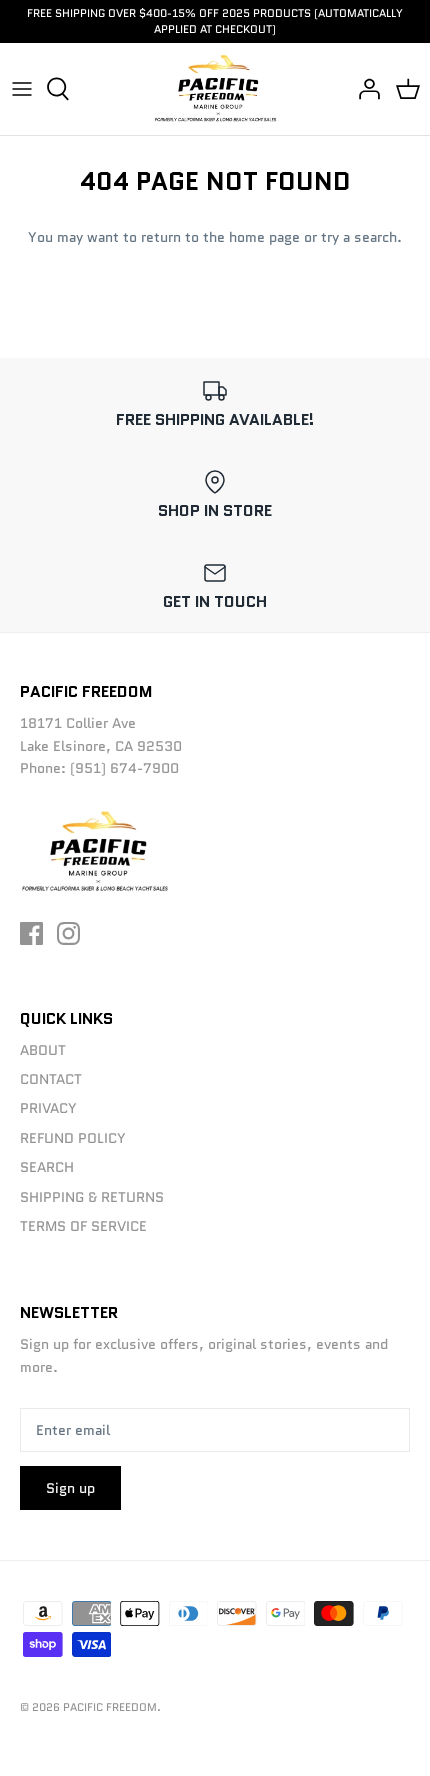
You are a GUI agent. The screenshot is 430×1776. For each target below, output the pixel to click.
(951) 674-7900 (124, 768)
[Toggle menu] (22, 89)
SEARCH (47, 1167)
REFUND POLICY (73, 1138)
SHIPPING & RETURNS (92, 1197)
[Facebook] (31, 933)
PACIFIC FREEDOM (110, 1707)
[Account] (364, 89)
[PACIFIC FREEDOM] (215, 89)
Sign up (70, 1488)
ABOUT (43, 1050)
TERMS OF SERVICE (83, 1226)
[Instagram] (68, 933)
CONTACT (51, 1079)
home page (264, 237)
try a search (359, 237)
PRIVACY (48, 1108)
